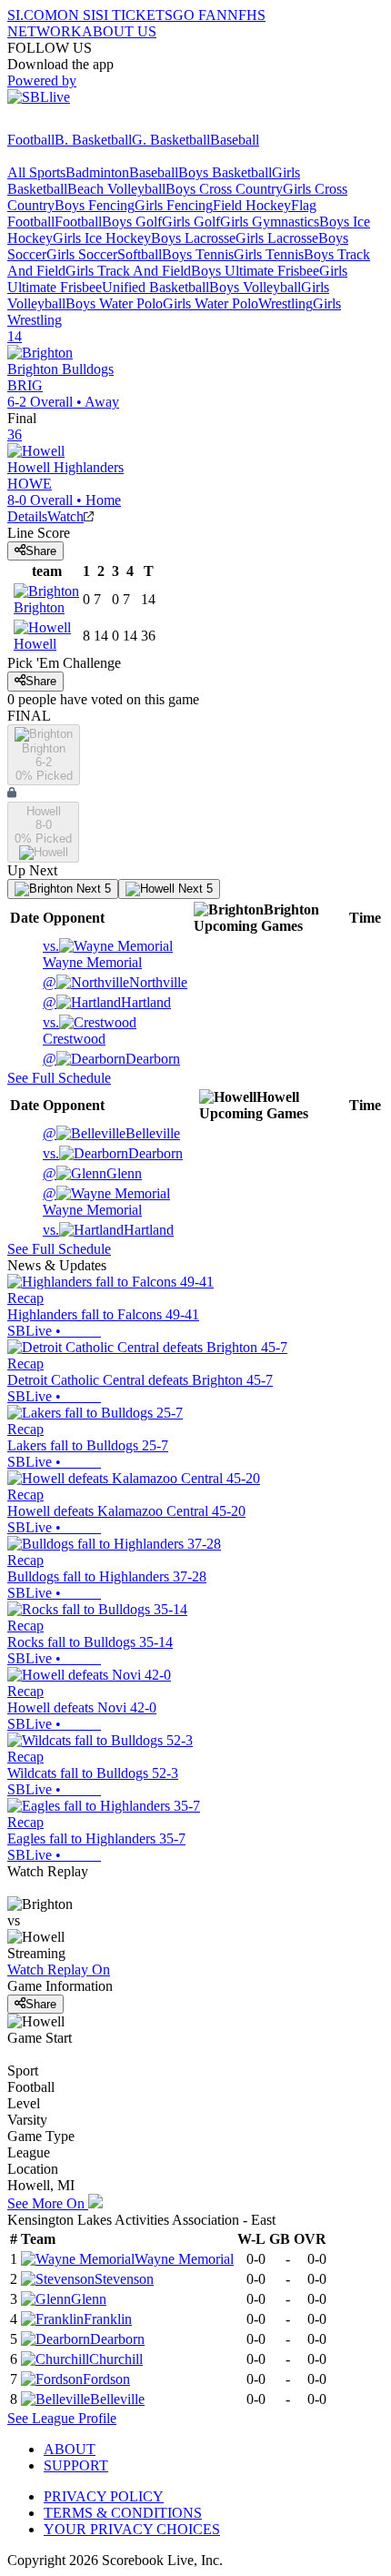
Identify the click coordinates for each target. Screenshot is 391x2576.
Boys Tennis (198, 254)
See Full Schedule (59, 1078)
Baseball (235, 140)
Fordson (106, 2379)
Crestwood (74, 1030)
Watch (65, 516)
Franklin (108, 2319)
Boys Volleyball (255, 287)
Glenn (92, 1173)
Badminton (97, 172)
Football (31, 140)
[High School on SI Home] (77, 123)
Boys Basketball (225, 172)
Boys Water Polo (114, 303)
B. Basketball (93, 140)
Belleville (111, 1133)
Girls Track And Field (128, 271)
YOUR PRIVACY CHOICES (132, 2529)
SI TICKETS (134, 15)
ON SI (76, 15)
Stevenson (124, 2279)
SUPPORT (76, 2465)
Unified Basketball (155, 287)
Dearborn (111, 1059)
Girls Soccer (82, 254)
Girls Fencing (174, 205)
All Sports (36, 172)
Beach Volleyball (116, 189)
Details (27, 516)
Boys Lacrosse (193, 238)
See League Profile (62, 2418)
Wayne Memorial (92, 954)
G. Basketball (171, 140)
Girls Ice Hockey (102, 238)
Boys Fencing (95, 205)
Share (41, 551)
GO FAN (200, 15)
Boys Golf (132, 222)
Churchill (116, 2359)
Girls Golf (191, 222)
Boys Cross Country (224, 189)
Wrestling (286, 303)
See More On (48, 2203)
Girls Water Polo (211, 303)
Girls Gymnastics (270, 222)
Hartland (107, 1002)
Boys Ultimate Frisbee (255, 271)
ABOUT (70, 2449)
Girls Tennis (269, 254)
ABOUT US (119, 31)
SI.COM (32, 15)
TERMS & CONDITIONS (123, 2513)
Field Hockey (252, 205)
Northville (115, 982)
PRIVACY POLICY (104, 2496)
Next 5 (92, 889)
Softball (140, 254)
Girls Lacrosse (277, 238)
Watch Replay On (59, 1970)
